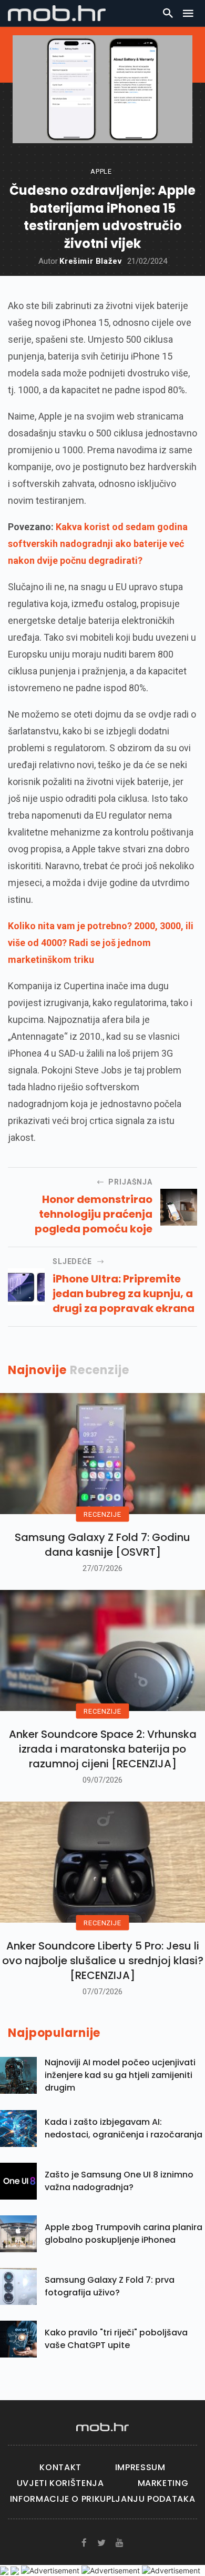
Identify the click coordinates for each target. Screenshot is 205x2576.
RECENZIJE (102, 1514)
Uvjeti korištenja (60, 2483)
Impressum (140, 2467)
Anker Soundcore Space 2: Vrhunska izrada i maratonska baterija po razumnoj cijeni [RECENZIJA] (103, 1749)
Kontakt (60, 2467)
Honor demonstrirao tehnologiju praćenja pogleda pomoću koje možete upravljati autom (84, 1214)
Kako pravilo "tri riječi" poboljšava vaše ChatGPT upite (116, 2339)
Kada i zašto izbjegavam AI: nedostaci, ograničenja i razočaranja (124, 2128)
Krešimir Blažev (91, 261)
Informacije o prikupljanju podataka (102, 2499)
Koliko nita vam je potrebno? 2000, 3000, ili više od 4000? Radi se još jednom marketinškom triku (101, 943)
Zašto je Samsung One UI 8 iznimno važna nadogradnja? (119, 2181)
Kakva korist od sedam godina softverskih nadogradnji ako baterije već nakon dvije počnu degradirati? (98, 544)
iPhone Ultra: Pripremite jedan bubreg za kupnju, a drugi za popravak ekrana (124, 1294)
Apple (101, 171)
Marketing (163, 2483)
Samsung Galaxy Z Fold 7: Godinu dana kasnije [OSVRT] (102, 1545)
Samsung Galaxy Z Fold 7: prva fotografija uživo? (110, 2286)
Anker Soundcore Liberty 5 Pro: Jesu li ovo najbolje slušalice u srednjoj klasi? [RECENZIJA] (103, 1961)
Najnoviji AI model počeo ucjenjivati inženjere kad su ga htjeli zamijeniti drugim (120, 2075)
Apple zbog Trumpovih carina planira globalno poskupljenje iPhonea (124, 2234)
